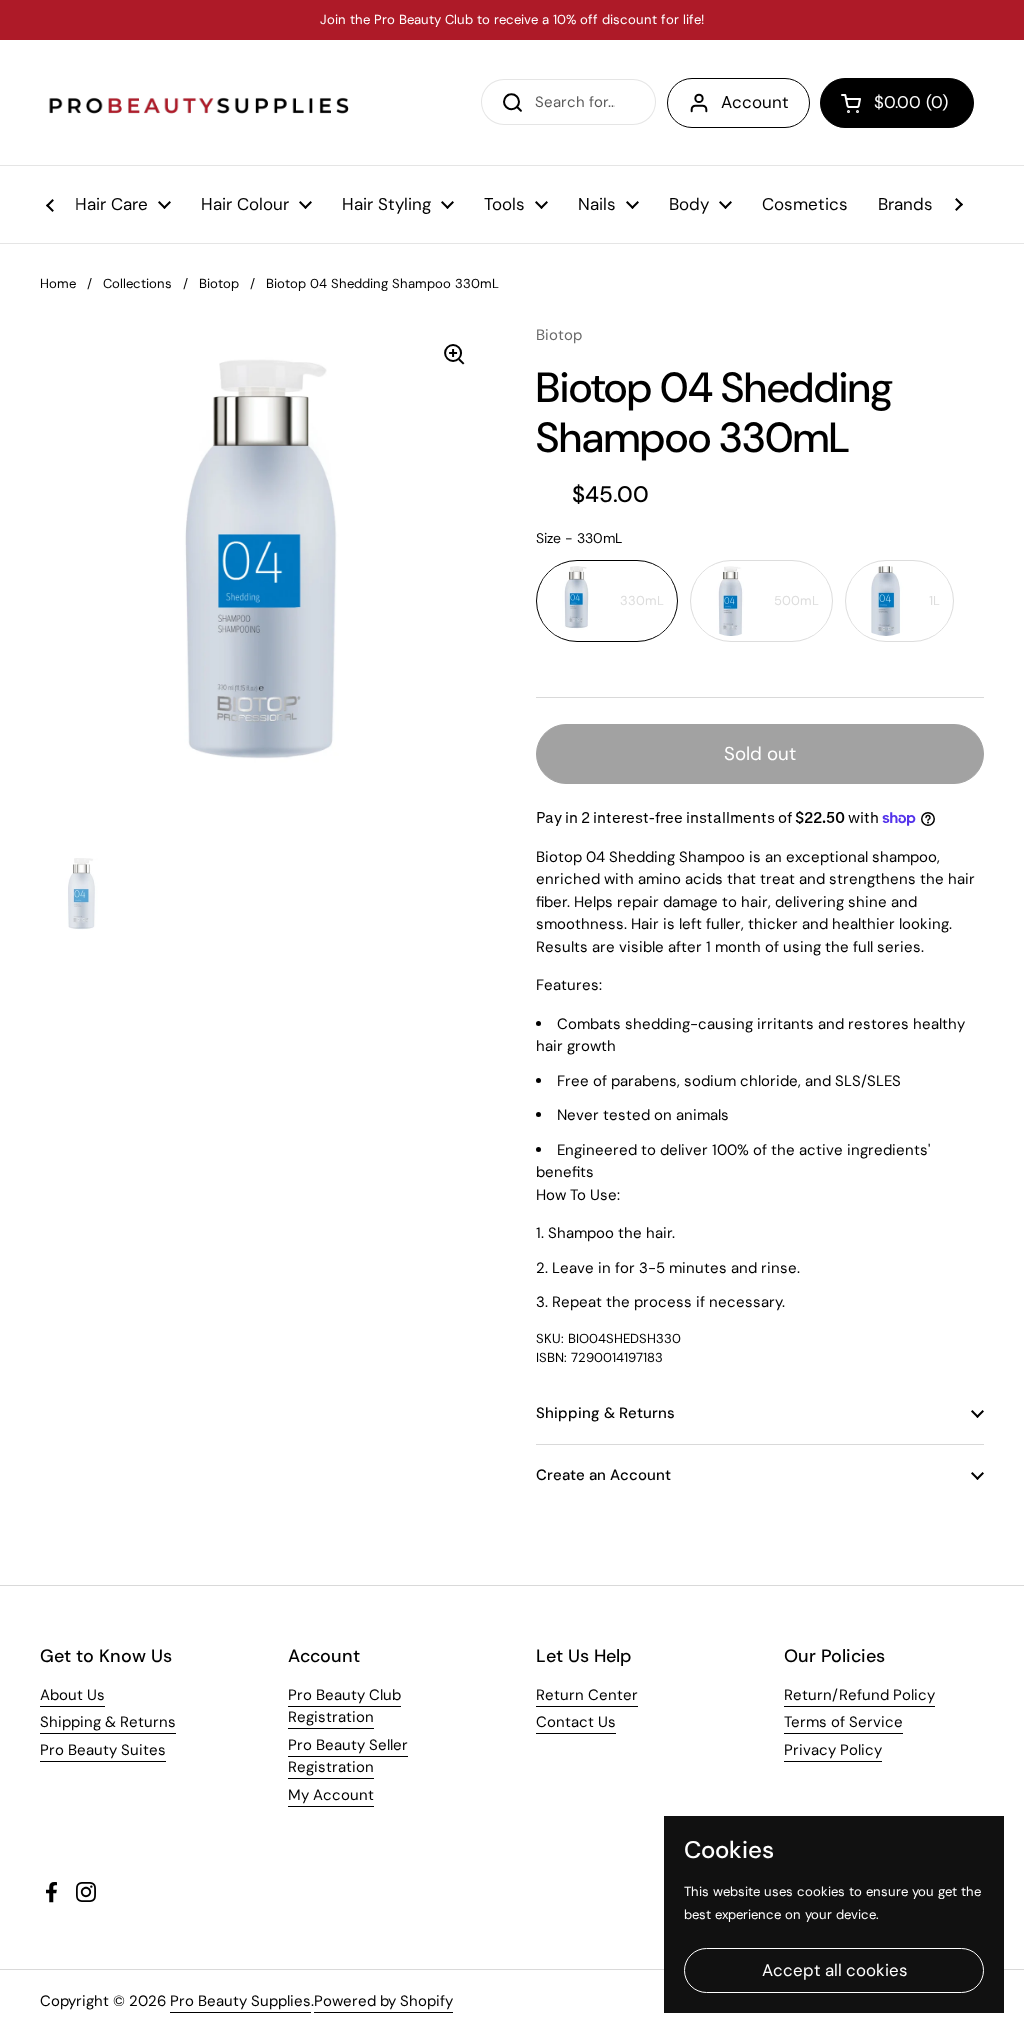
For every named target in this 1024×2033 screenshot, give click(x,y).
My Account (331, 1795)
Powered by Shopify (383, 2001)
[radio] (607, 601)
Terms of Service (843, 1722)
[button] (897, 103)
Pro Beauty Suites (103, 1750)
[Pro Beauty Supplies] (200, 102)
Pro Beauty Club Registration (344, 1706)
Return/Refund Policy (859, 1695)
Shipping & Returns (108, 1722)
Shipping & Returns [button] (605, 1413)
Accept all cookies (834, 1970)
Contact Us (576, 1722)
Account (755, 102)
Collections (137, 283)
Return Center (587, 1695)
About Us (72, 1695)
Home (58, 283)
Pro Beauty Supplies (240, 2001)
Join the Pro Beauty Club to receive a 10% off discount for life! (512, 20)
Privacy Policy (833, 1750)
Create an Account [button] (603, 1475)
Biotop (219, 283)
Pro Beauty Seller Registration (348, 1756)
